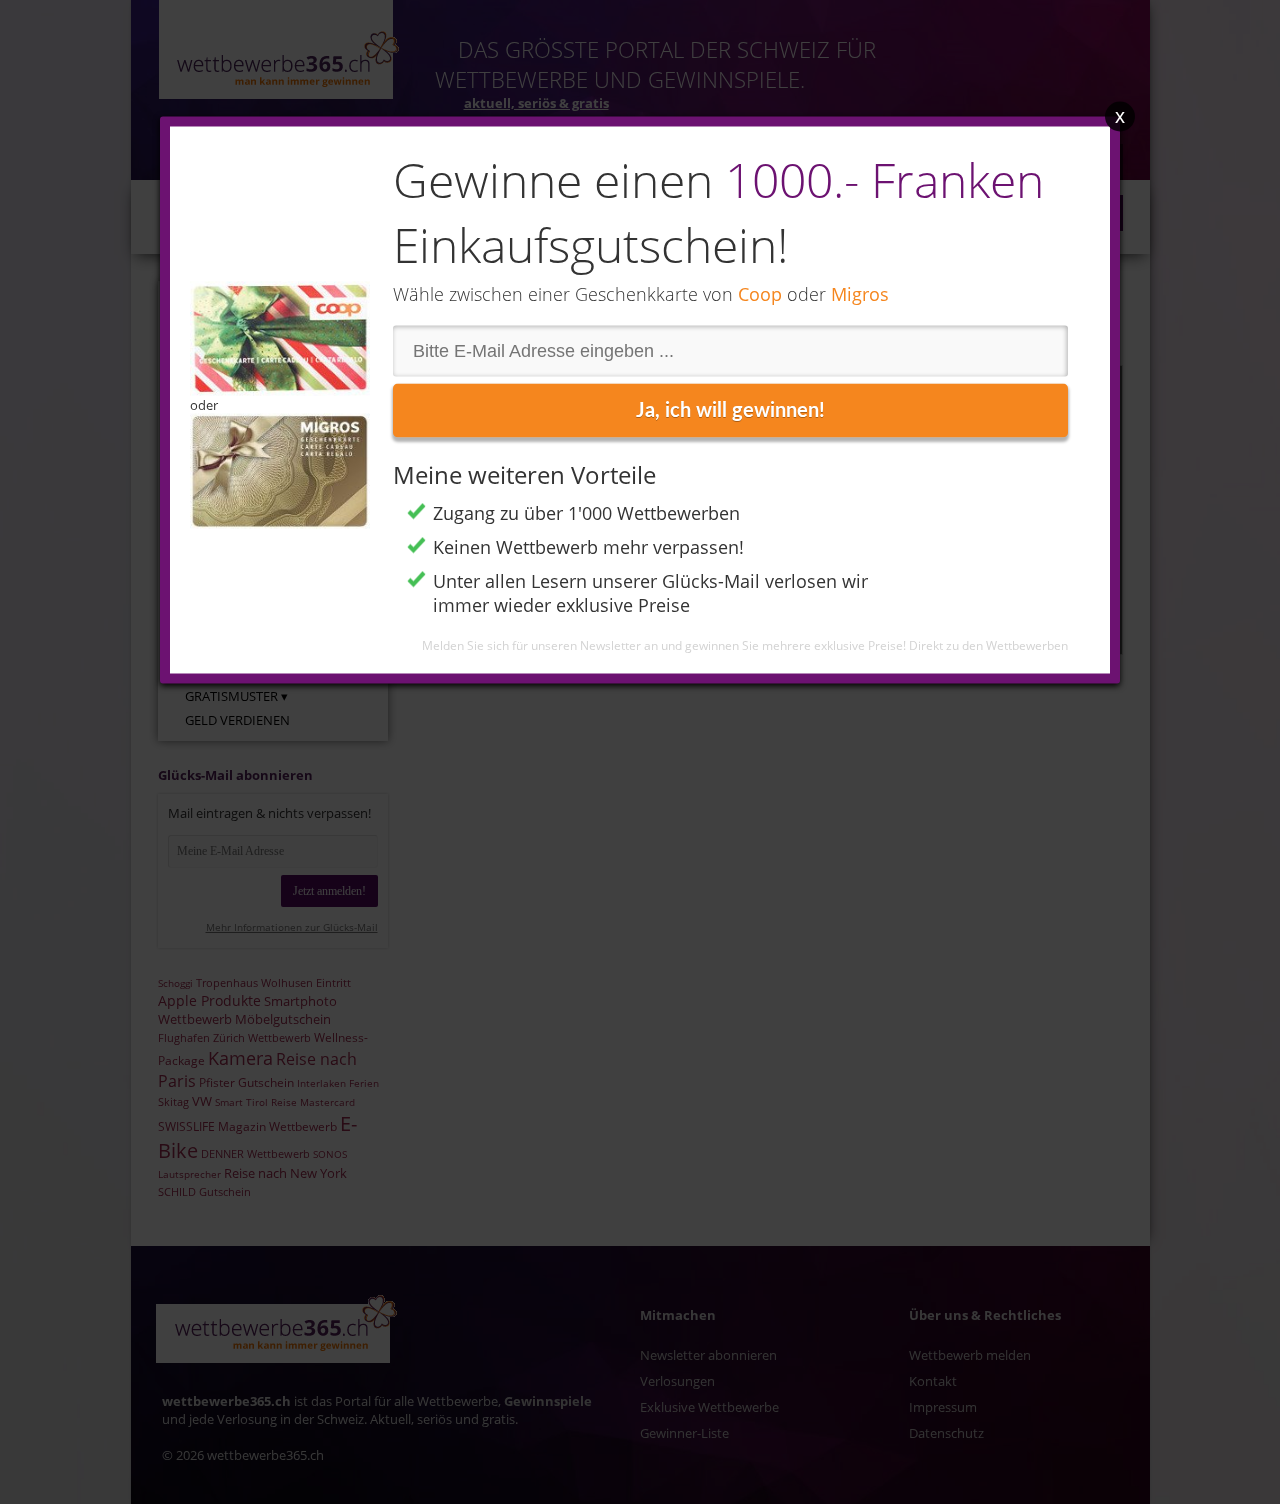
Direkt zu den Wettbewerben (988, 645)
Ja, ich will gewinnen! (730, 411)
